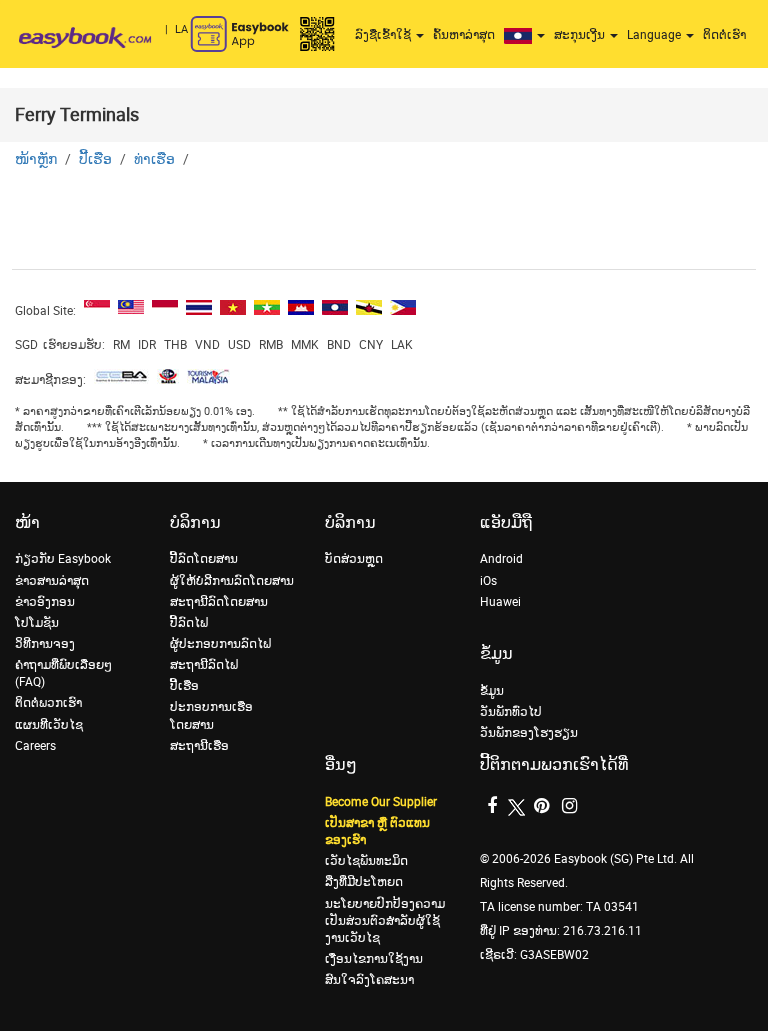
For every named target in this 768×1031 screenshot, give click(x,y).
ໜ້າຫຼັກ (36, 159)
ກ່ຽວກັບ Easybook (63, 559)
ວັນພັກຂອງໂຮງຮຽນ (529, 733)
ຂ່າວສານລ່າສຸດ (52, 581)
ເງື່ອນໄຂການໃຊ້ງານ (374, 959)
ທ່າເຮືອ (154, 159)
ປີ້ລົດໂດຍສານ (204, 559)
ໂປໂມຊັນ (37, 623)
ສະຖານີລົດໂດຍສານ (219, 602)
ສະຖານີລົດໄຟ (204, 665)
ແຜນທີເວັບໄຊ (49, 725)
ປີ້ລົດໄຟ (189, 623)
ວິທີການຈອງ (45, 644)
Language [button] (655, 35)
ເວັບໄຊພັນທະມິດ (366, 861)
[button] (527, 35)
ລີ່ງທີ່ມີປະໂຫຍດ (364, 882)
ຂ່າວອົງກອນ (45, 602)
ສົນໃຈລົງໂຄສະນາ (369, 980)
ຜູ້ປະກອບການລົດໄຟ (220, 644)
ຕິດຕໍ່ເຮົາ (724, 35)
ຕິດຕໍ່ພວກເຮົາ (48, 703)
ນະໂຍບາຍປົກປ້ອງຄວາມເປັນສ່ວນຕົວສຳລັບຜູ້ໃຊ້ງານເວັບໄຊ (385, 921)
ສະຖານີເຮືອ (199, 746)
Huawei (500, 602)
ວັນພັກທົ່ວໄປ (511, 712)
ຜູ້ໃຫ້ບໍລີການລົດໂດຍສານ (232, 581)
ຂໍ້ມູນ (492, 691)
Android (501, 559)
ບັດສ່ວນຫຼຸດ (354, 559)
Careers (35, 746)
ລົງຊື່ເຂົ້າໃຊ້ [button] (384, 35)
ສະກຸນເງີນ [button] (581, 35)
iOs (488, 581)
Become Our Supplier (381, 802)
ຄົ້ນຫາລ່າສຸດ (464, 35)
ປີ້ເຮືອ (95, 159)
